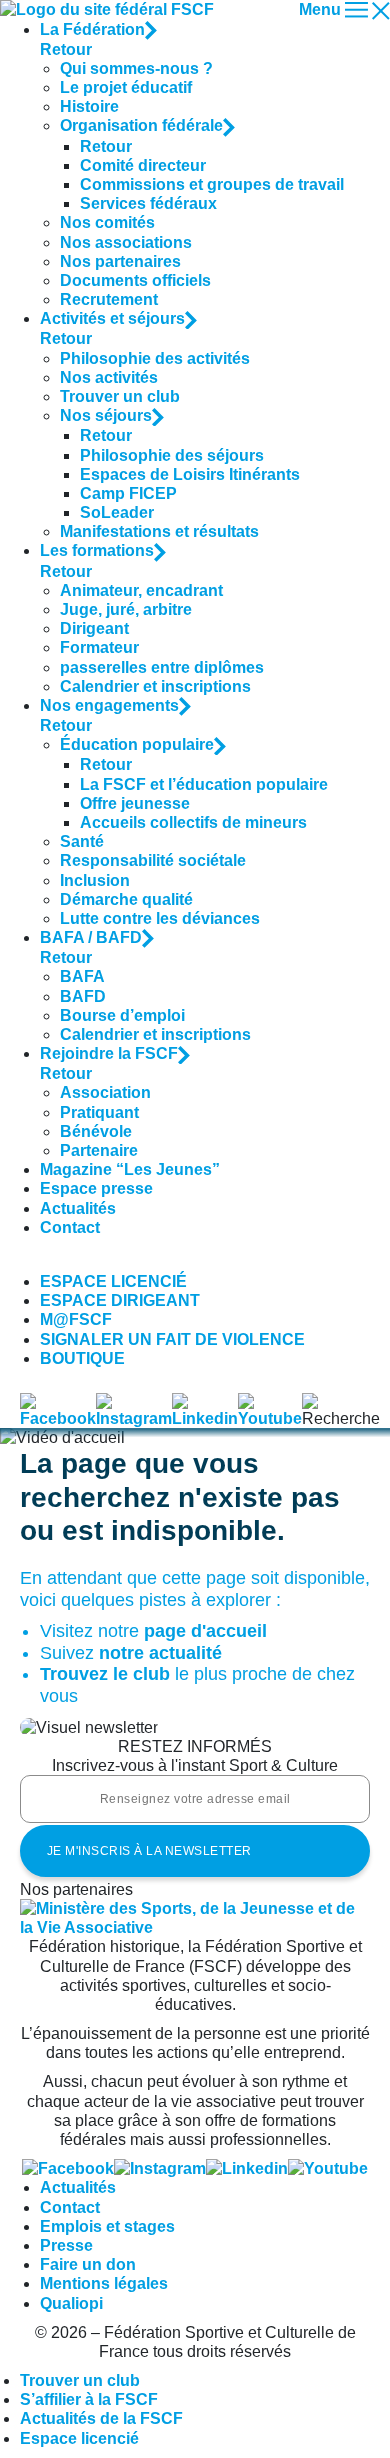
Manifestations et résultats (159, 531)
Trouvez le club (105, 1674)
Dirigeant (94, 628)
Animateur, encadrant (141, 590)
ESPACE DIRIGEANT (120, 1300)
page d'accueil (205, 1631)
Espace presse (96, 1188)
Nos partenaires (120, 261)
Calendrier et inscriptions (155, 686)
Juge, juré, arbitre (126, 609)
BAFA (82, 976)
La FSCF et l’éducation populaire (204, 784)
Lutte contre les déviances (160, 918)
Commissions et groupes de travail (212, 184)
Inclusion (95, 880)
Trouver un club (120, 396)
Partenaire (99, 1150)
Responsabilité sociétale (153, 860)
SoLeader (117, 512)
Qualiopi (71, 2303)
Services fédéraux (148, 203)
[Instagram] (160, 2168)
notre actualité (160, 1653)
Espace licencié (79, 2438)
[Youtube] (328, 2168)
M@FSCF (76, 1319)
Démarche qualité (126, 899)
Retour (66, 49)
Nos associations (126, 242)
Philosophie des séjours (172, 455)
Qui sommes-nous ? (136, 68)
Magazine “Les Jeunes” (130, 1169)
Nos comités (107, 222)
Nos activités (109, 377)
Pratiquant (99, 1112)
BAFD (83, 996)
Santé (82, 841)
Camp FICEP (128, 493)
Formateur (99, 647)
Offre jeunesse (135, 803)
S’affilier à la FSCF (89, 2399)
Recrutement (109, 299)
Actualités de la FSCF (101, 2418)
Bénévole (96, 1131)
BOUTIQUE (82, 1358)
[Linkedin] (247, 2168)
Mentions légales (104, 2283)
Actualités (78, 1208)
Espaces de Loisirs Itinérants (190, 474)
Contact (70, 1227)
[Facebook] (68, 2168)
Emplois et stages (107, 2226)
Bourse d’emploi (122, 1015)
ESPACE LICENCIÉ (113, 1281)
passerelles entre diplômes (162, 667)
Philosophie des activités (155, 358)
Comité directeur (143, 165)
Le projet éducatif (126, 87)
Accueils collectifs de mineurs (193, 822)
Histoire (89, 106)
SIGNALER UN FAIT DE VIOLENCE (172, 1339)
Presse (66, 2245)
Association (105, 1092)
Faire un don (88, 2264)
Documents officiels (135, 280)
